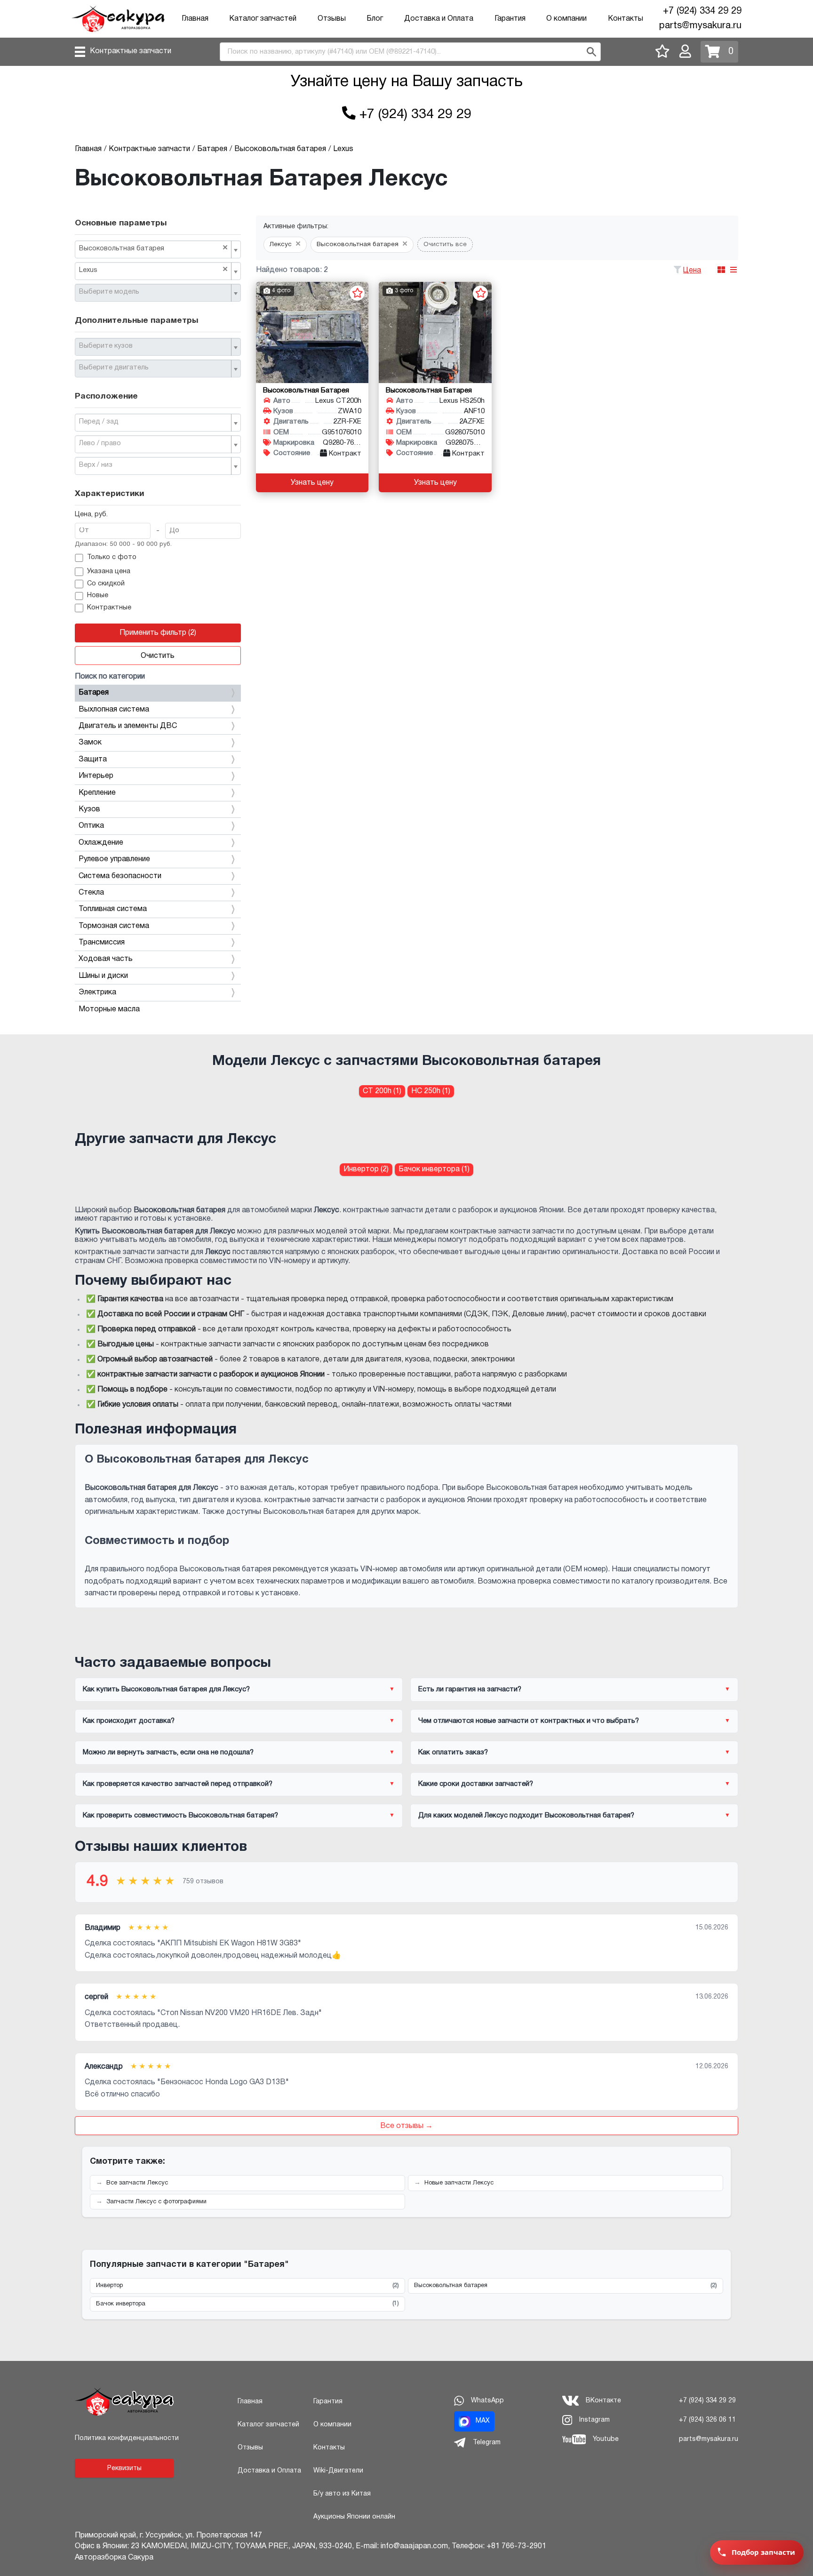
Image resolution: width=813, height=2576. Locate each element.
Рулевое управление (114, 859)
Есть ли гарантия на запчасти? (470, 1689)
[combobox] (158, 249)
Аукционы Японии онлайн (354, 2517)
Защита (93, 760)
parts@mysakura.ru (700, 26)
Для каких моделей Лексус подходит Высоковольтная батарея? (526, 1816)
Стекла (91, 893)
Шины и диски (103, 976)
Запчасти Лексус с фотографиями (156, 2202)
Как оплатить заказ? (453, 1752)
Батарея (94, 693)
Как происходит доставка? (129, 1721)
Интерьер (96, 776)
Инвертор (247, 2286)
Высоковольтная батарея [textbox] (153, 248)
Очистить (158, 656)
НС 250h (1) (431, 1091)
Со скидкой (106, 584)
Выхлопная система (114, 710)
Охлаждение (101, 843)
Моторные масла (109, 1009)
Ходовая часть (106, 959)
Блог (375, 19)
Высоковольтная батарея (566, 2286)
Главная (195, 19)
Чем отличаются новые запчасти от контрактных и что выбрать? (529, 1721)
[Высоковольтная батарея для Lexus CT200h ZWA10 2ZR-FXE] (312, 332)
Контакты (626, 19)
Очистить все (445, 244)
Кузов (89, 809)
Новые (98, 596)
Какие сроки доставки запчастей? (476, 1784)
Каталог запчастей (263, 19)
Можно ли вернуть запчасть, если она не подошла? (168, 1752)
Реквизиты (124, 2468)
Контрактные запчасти (131, 51)
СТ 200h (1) (382, 1091)
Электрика (97, 992)
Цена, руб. (91, 515)
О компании (566, 19)
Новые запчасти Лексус (459, 2183)
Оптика (91, 826)
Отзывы (332, 19)
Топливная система (113, 909)
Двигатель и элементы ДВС (128, 726)
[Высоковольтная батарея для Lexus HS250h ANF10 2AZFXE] (435, 332)
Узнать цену (312, 483)
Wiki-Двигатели (338, 2471)
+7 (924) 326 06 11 (707, 2420)
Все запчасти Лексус (137, 2183)
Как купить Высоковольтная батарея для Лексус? (166, 1689)
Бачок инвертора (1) (434, 1169)
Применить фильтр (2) (158, 633)
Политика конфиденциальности (127, 2438)
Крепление (97, 793)
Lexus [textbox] (153, 270)
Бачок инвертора (247, 2304)
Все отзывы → (406, 2126)
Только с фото (112, 557)
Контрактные (109, 608)
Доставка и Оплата (439, 19)
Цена (692, 271)
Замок (90, 743)
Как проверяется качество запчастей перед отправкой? (178, 1784)
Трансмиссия (102, 943)
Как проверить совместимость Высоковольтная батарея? (180, 1816)
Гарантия (510, 19)
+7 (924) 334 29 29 (702, 11)
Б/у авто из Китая (342, 2494)
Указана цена (109, 572)
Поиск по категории (110, 677)
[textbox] (154, 292)
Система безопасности (120, 876)
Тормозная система (114, 926)
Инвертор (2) (366, 1169)
